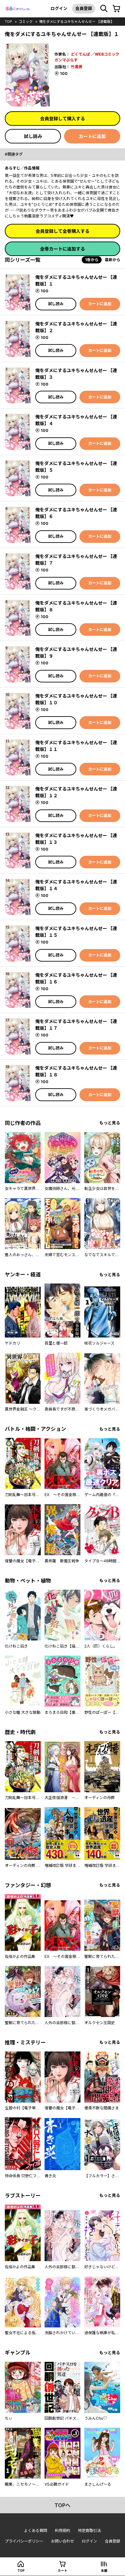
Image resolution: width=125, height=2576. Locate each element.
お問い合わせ (63, 2541)
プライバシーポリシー (24, 2541)
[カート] (116, 9)
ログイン (59, 8)
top (8, 22)
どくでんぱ (80, 54)
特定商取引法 (89, 2530)
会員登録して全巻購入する (63, 231)
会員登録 (84, 8)
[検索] (104, 9)
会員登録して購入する (63, 119)
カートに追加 (92, 136)
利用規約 (63, 2530)
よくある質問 (36, 2530)
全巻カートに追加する (63, 249)
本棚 (104, 2571)
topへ (63, 2505)
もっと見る (110, 1123)
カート (63, 2571)
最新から (113, 260)
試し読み (33, 136)
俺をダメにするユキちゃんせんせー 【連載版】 (77, 22)
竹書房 (77, 67)
